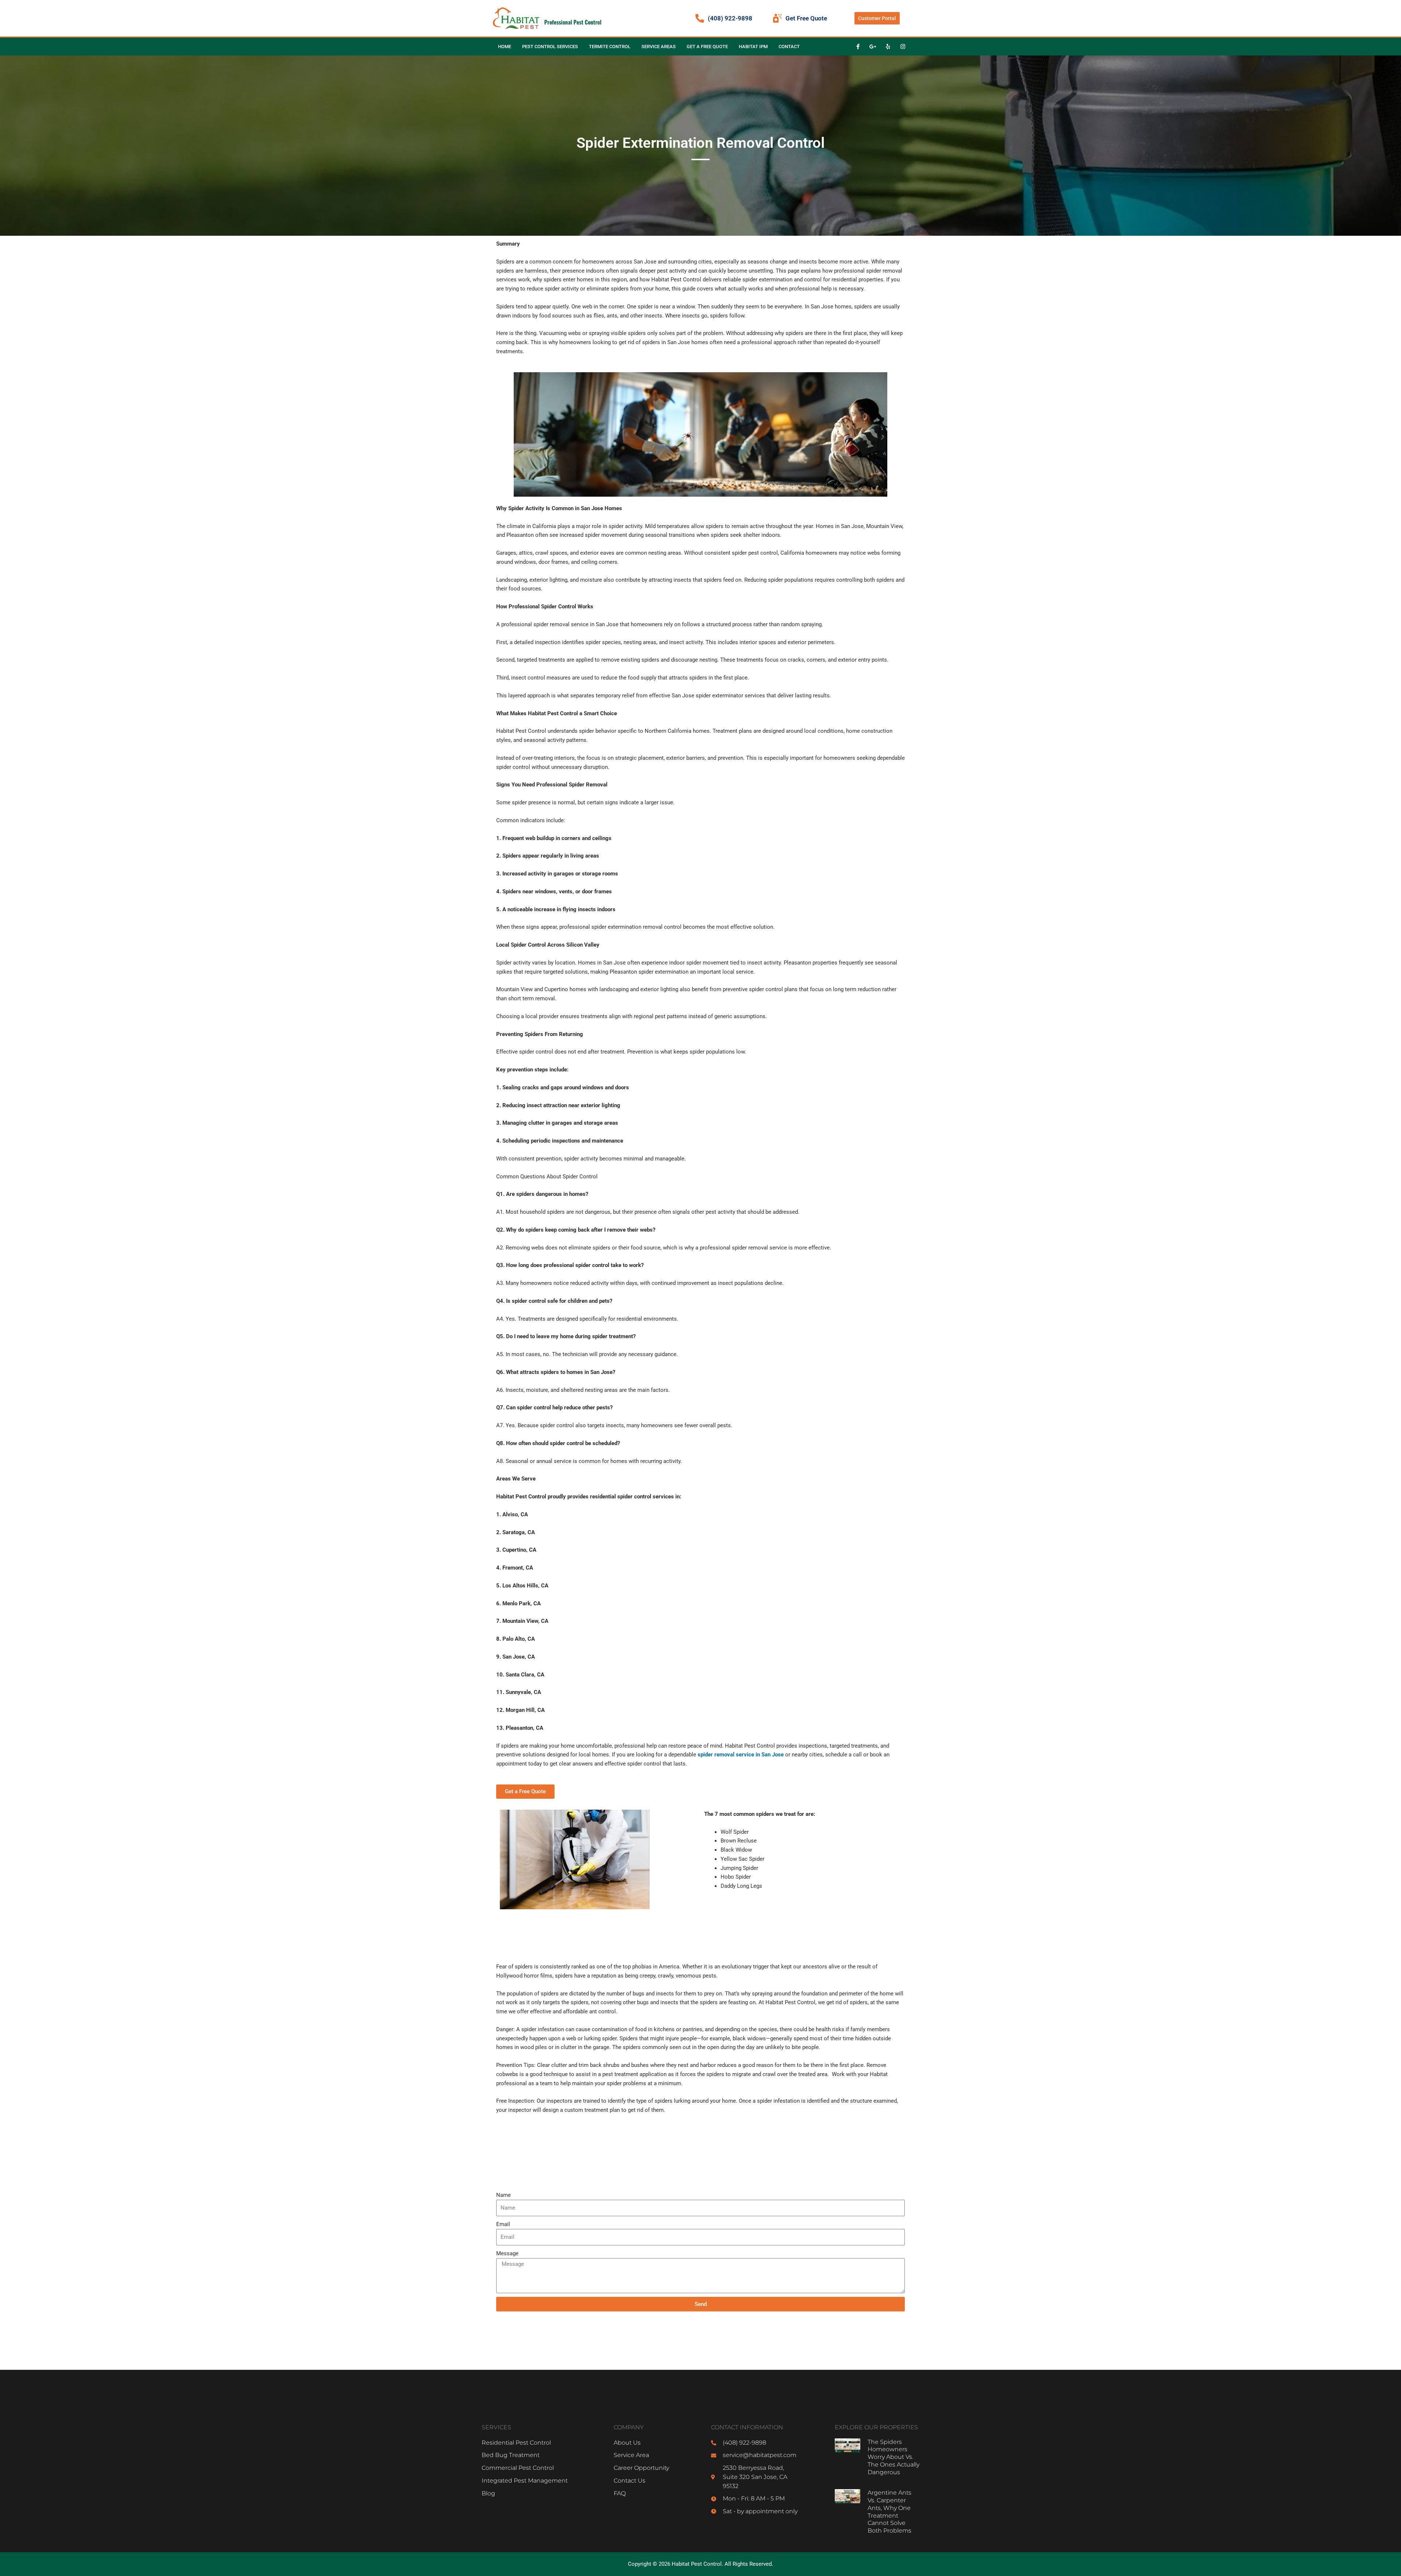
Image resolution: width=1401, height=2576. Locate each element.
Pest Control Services (550, 47)
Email (503, 2224)
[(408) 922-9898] (700, 18)
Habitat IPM (753, 47)
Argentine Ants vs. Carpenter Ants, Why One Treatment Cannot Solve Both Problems (889, 2512)
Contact (789, 47)
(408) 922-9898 (730, 18)
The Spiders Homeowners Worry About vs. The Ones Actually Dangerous (894, 2457)
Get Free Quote (806, 18)
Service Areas (659, 47)
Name (503, 2195)
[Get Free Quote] (777, 18)
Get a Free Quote (707, 47)
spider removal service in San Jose (741, 1755)
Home (505, 47)
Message (507, 2253)
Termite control (610, 47)
